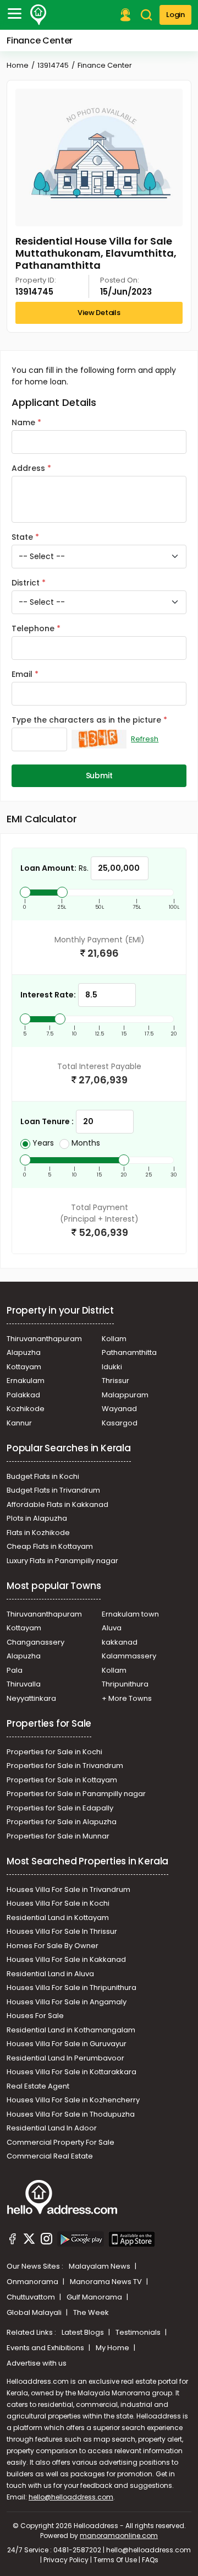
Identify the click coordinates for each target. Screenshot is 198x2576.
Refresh (145, 739)
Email (22, 674)
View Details (99, 313)
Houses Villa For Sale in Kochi (58, 1903)
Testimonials (139, 2332)
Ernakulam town (130, 1614)
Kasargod (120, 1423)
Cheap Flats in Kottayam (50, 1546)
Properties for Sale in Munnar (58, 1836)
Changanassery (35, 1642)
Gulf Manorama (95, 2297)
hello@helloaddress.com (71, 2497)
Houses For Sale (35, 2016)
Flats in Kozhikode (38, 1533)
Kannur (19, 1423)
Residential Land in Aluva (50, 1974)
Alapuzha (24, 1352)
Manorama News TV (107, 2282)
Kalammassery (129, 1656)
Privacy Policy (66, 2560)
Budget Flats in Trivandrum (53, 1490)
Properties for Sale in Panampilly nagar (76, 1794)
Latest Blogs (84, 2332)
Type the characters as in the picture (86, 720)
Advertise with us (37, 2363)
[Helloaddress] (38, 15)
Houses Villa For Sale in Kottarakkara (71, 2072)
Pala (15, 1670)
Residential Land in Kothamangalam (71, 2030)
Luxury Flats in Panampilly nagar (62, 1561)
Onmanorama (33, 2282)
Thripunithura (125, 1684)
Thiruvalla (24, 1684)
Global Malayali (35, 2312)
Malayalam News (100, 2266)
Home (18, 65)
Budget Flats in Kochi (43, 1476)
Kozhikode (26, 1409)
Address (28, 468)
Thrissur (116, 1381)
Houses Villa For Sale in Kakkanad (66, 1959)
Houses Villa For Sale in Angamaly (67, 2002)
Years (43, 1143)
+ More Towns (127, 1698)
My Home (113, 2348)
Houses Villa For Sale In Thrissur (62, 1931)
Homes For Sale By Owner (53, 1946)
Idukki (112, 1367)
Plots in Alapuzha (37, 1518)
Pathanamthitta (129, 1352)
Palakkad (23, 1395)
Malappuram (125, 1395)
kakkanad (120, 1642)
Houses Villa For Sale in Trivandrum (68, 1889)
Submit (99, 775)
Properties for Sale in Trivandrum (65, 1766)
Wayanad (119, 1409)
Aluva (112, 1628)
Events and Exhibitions (46, 2348)
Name (23, 422)
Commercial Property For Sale (61, 2142)
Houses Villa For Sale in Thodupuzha (71, 2114)
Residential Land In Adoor (52, 2128)
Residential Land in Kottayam (58, 1918)
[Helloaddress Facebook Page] (13, 2241)
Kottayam (24, 1367)
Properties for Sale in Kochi (54, 1752)
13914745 (53, 65)
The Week (91, 2312)
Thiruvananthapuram (44, 1339)
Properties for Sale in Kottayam (62, 1780)
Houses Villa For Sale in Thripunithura (71, 1987)
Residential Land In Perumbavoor (65, 2058)
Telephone (33, 628)
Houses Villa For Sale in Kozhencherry (73, 2100)
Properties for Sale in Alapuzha (62, 1822)
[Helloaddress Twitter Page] (29, 2241)
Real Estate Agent (38, 2086)
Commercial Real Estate (50, 2156)
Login (175, 15)
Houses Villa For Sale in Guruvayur (67, 2044)
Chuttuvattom (32, 2297)
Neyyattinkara (31, 1698)
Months (86, 1143)
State (22, 537)
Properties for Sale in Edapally (60, 1808)
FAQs (150, 2560)
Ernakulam (26, 1381)
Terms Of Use (115, 2560)
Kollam (114, 1339)
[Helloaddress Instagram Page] (46, 2241)
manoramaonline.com (119, 2536)
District (26, 583)
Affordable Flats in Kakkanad (57, 1504)
